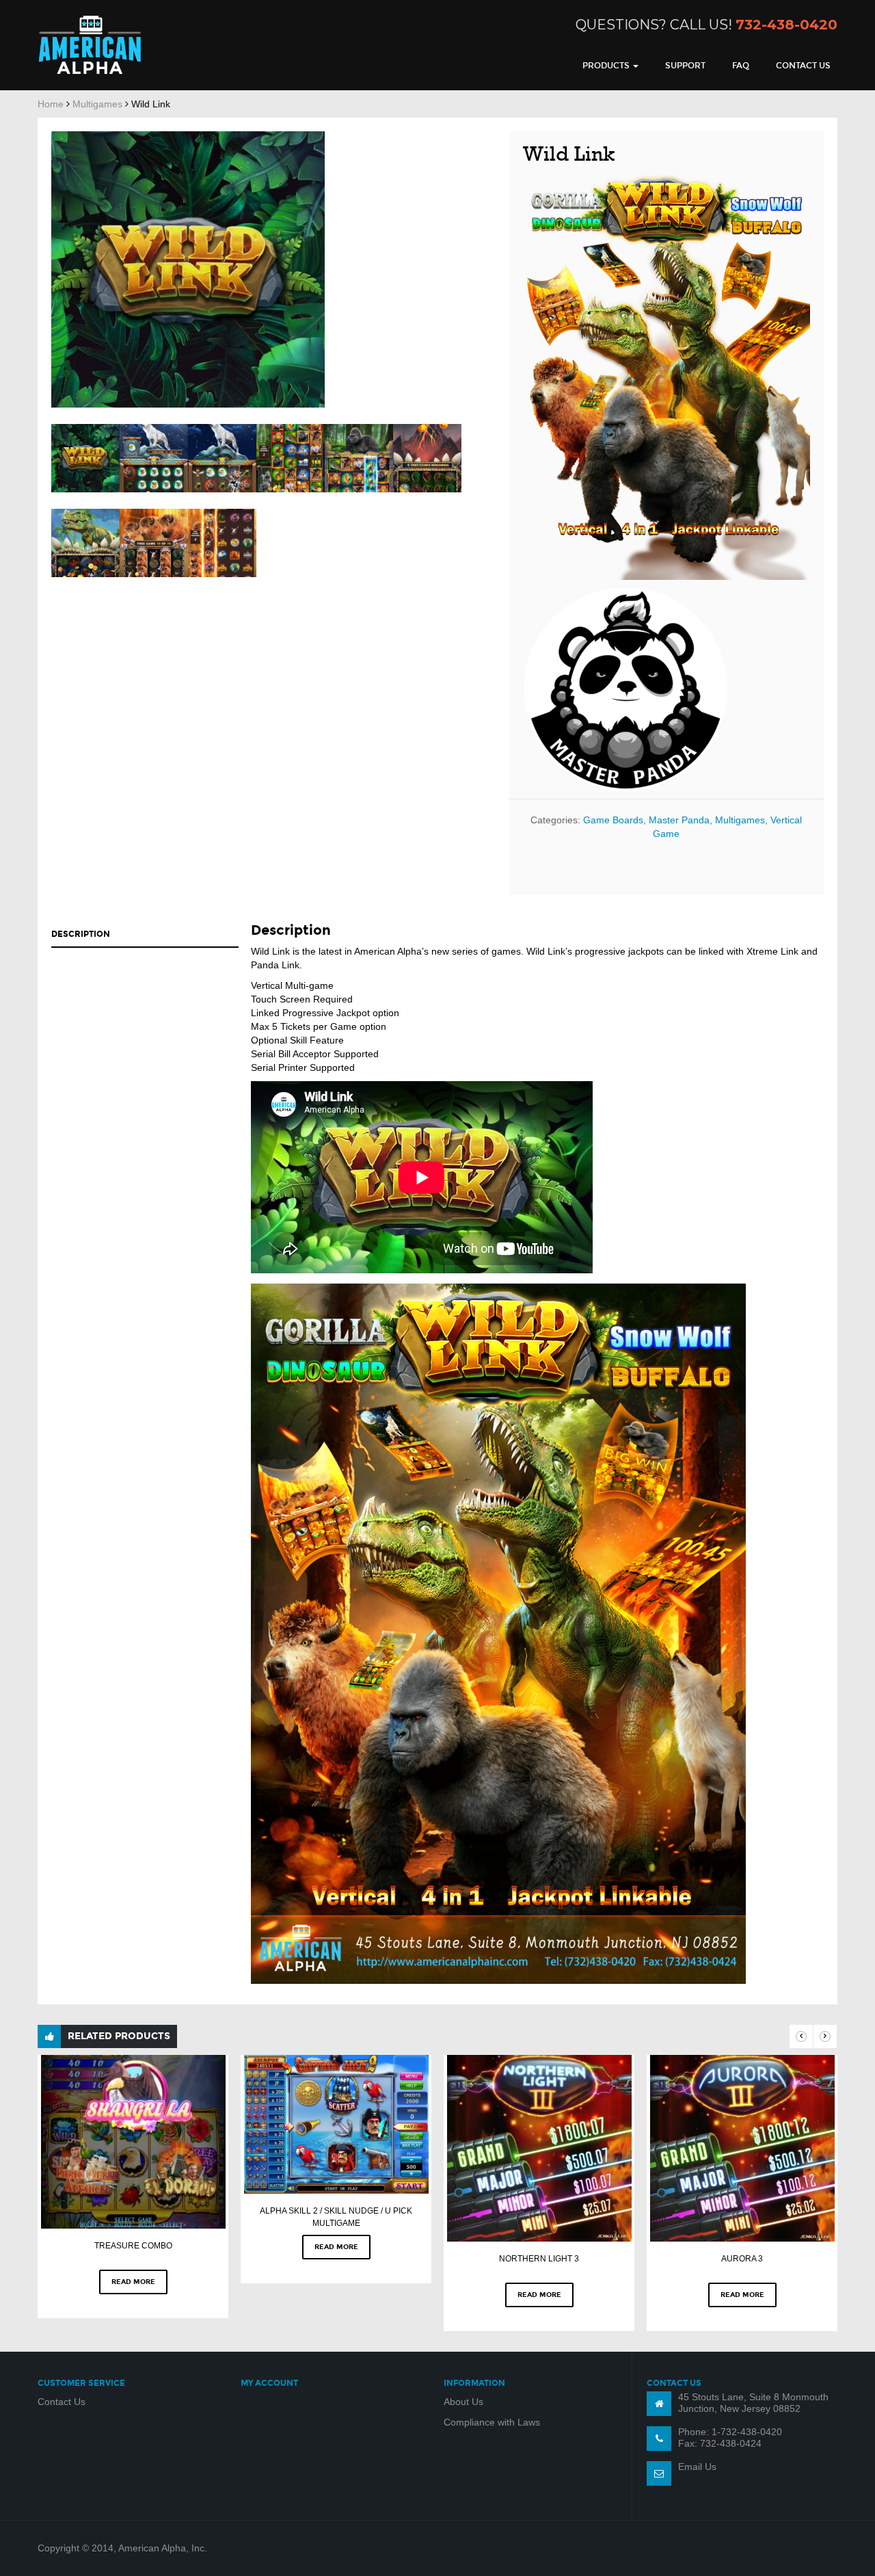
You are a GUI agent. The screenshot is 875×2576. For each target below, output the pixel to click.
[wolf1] (222, 458)
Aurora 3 (742, 2259)
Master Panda (679, 820)
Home (51, 104)
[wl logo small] (85, 458)
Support (685, 66)
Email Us (697, 2467)
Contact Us (803, 66)
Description (81, 934)
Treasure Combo (133, 2246)
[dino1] (85, 543)
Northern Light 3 (539, 2259)
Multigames (97, 104)
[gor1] (359, 458)
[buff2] (154, 543)
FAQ (741, 66)
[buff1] (222, 543)
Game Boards (613, 820)
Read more (133, 2282)
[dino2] (427, 458)
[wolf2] (154, 458)
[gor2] (291, 458)
